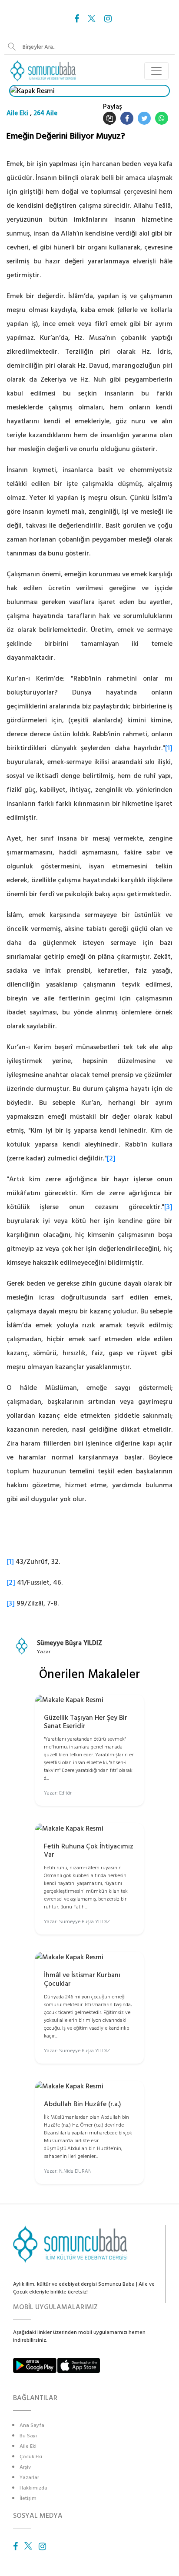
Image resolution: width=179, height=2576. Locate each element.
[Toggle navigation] (156, 71)
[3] (168, 1207)
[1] (169, 748)
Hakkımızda (33, 2488)
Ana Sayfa (32, 2425)
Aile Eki (17, 113)
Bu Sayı (28, 2436)
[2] (111, 1158)
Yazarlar (29, 2478)
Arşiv (25, 2467)
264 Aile (45, 113)
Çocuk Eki (31, 2457)
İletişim (28, 2498)
